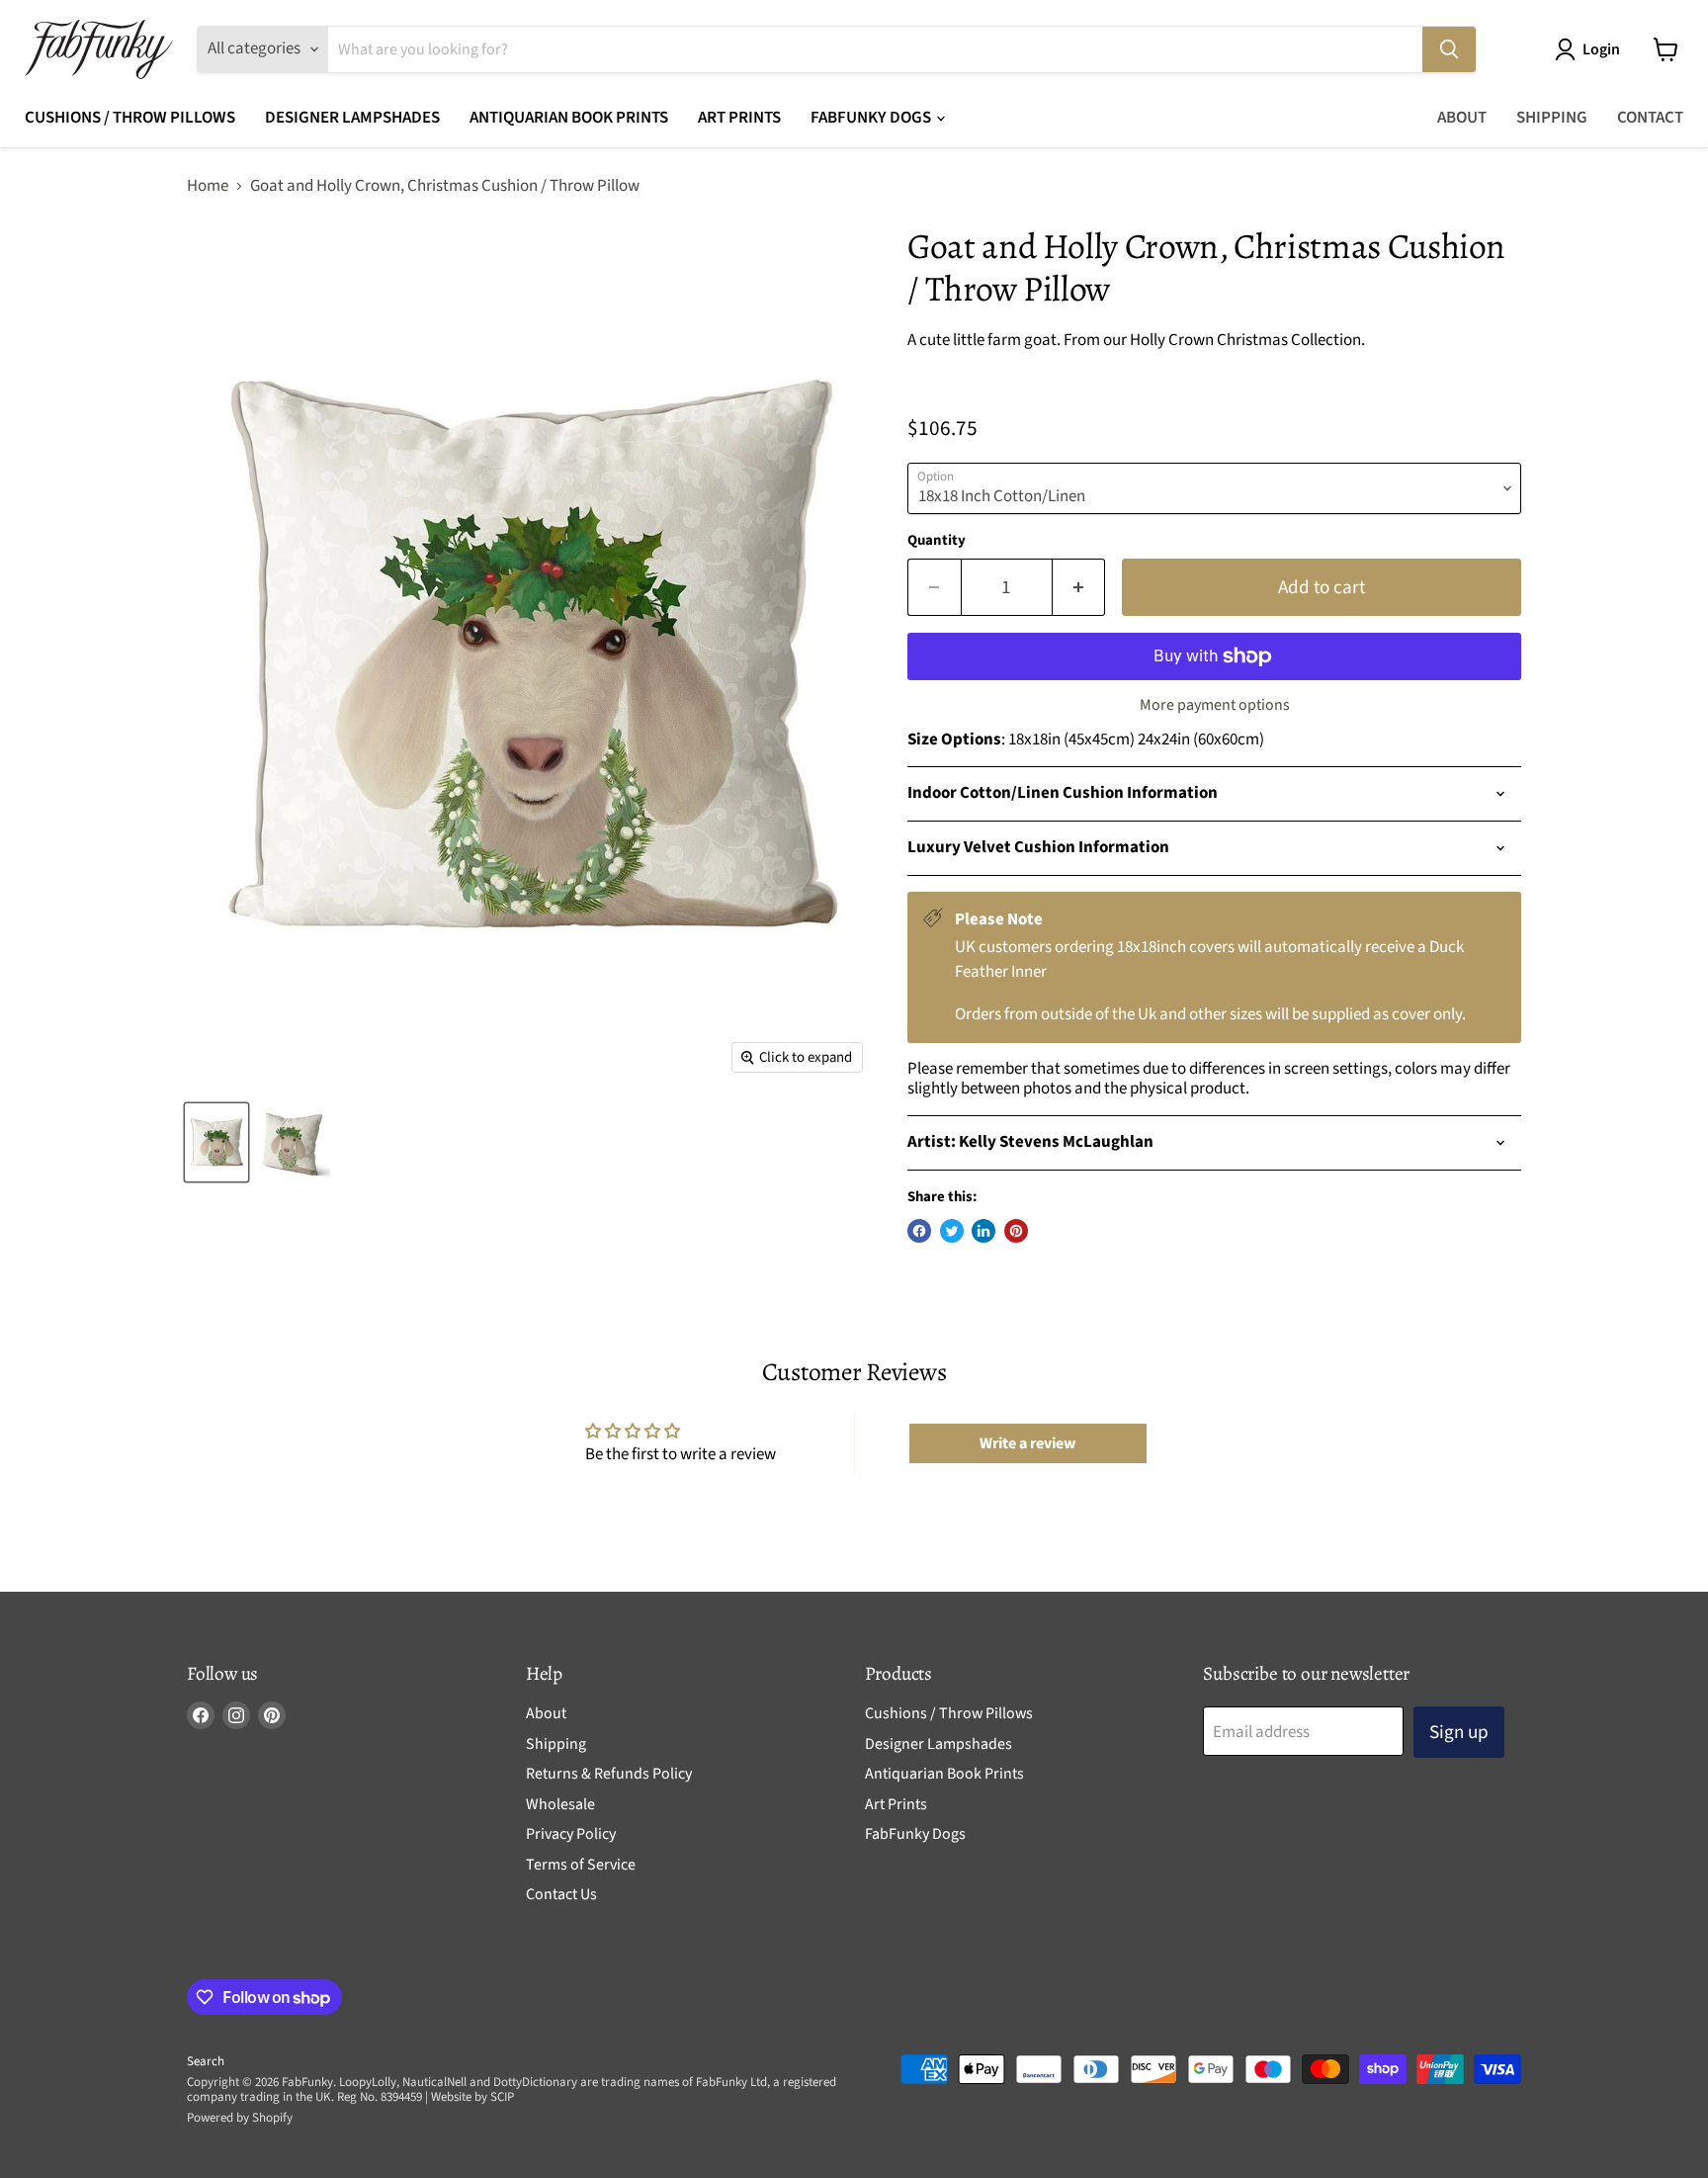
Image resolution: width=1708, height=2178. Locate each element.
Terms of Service (581, 1865)
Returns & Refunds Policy (609, 1774)
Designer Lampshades (352, 118)
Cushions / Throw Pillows (130, 118)
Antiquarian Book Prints (569, 118)
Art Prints (739, 118)
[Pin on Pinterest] (1016, 1231)
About (1462, 118)
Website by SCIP (472, 2097)
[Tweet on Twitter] (952, 1231)
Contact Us (561, 1894)
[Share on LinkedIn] (983, 1231)
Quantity (937, 540)
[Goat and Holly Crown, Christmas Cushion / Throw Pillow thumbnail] (216, 1142)
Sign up (1459, 1732)
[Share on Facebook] (919, 1231)
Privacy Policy (571, 1834)
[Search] (1449, 49)
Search (206, 2061)
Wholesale (560, 1804)
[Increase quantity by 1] (1079, 587)
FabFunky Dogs (872, 118)
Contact (1650, 118)
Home (208, 187)
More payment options (1215, 705)
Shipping (1552, 118)
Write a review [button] (1027, 1443)
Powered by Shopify (240, 2118)
